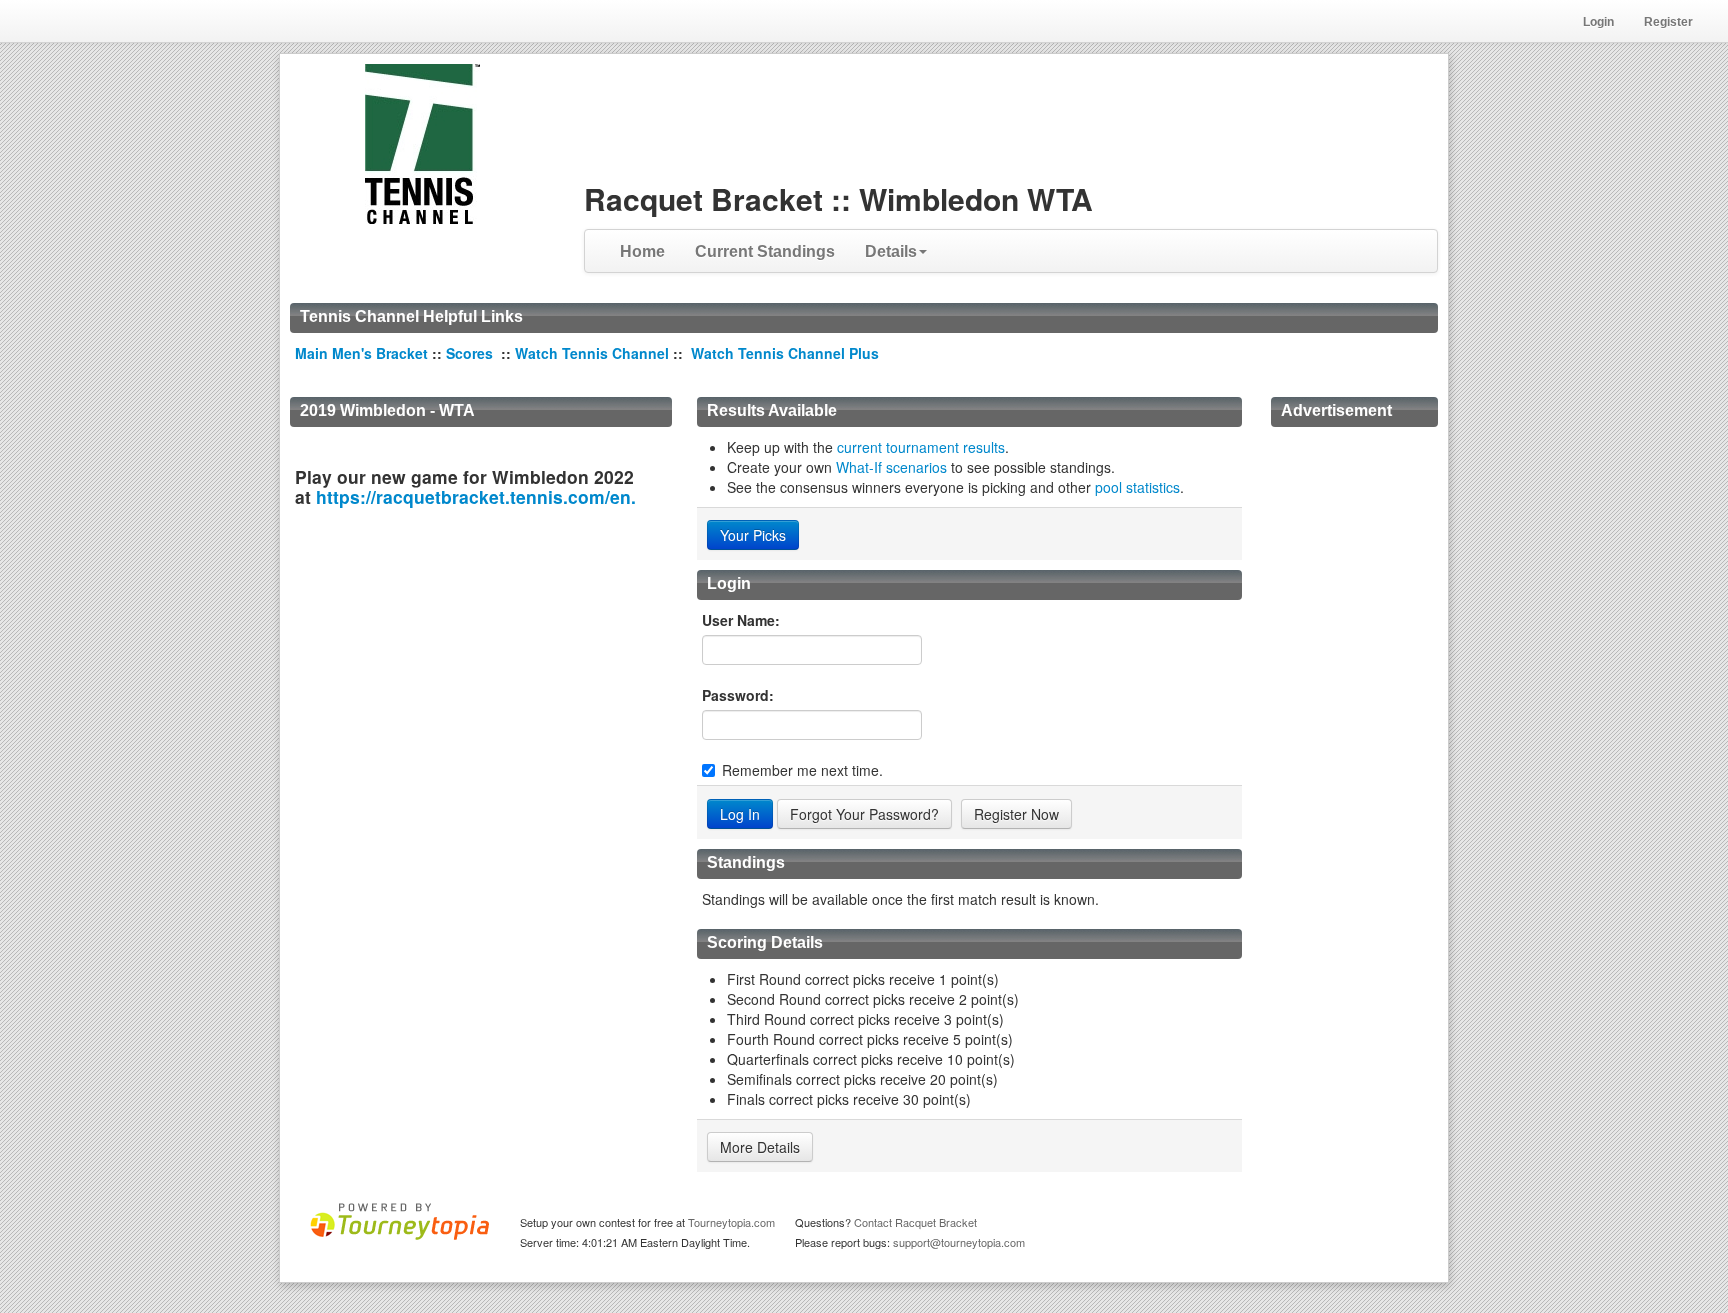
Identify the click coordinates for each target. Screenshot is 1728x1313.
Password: (738, 695)
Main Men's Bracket (361, 353)
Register (1668, 22)
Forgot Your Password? (864, 814)
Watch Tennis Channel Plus (785, 353)
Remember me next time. (802, 770)
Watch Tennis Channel (594, 353)
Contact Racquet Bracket (915, 1222)
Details (891, 251)
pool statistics (1137, 487)
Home (642, 251)
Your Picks (753, 535)
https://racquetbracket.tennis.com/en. (476, 496)
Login (1598, 22)
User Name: (741, 620)
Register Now (1016, 814)
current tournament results (921, 447)
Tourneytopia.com (731, 1222)
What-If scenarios (891, 467)
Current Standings (765, 251)
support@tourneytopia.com (959, 1242)
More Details (760, 1147)
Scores (471, 353)
